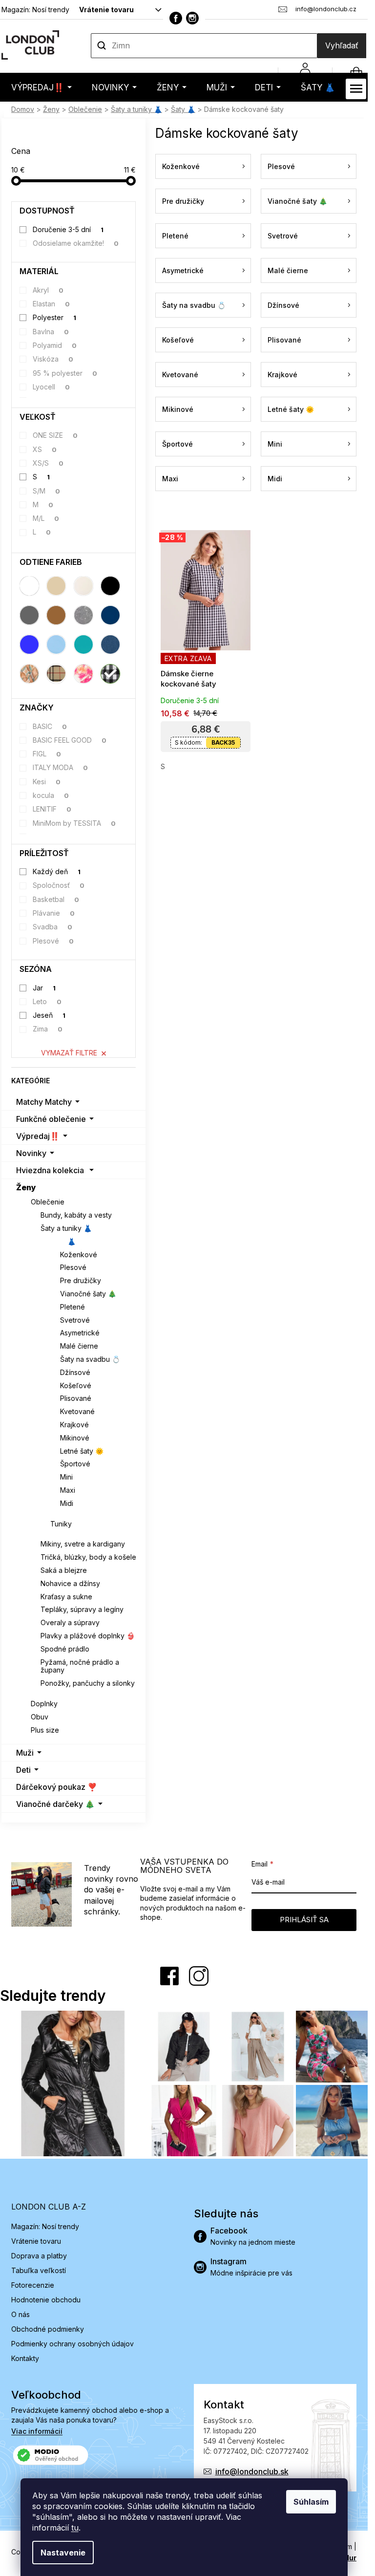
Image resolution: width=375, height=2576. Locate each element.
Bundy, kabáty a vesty (76, 1215)
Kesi (47, 782)
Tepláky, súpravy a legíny (82, 1609)
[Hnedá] (56, 615)
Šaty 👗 (63, 1241)
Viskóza (53, 359)
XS (45, 449)
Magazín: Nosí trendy (35, 10)
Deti (23, 1770)
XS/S (48, 463)
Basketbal (56, 899)
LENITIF (52, 809)
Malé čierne (79, 1346)
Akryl (48, 290)
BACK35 (223, 742)
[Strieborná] (83, 615)
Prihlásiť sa (304, 1920)
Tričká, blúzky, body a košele (88, 1557)
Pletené (73, 1307)
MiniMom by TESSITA (74, 823)
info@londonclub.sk (252, 2471)
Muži (25, 1753)
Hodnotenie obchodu (46, 2300)
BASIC (50, 726)
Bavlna (51, 332)
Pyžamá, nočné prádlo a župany (80, 1666)
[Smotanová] (83, 586)
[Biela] (29, 586)
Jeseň (49, 1015)
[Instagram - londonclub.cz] (192, 18)
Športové (75, 1464)
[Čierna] (110, 586)
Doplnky (44, 1704)
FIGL (47, 754)
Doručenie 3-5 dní (68, 229)
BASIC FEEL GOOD (70, 740)
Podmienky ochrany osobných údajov (73, 2344)
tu (75, 2528)
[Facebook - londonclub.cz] (176, 18)
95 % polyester (65, 373)
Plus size (45, 1730)
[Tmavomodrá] (110, 615)
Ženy (26, 1187)
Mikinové (75, 1438)
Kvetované (77, 1411)
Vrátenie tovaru (106, 10)
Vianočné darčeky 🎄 (55, 1804)
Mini (66, 1477)
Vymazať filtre (69, 1053)
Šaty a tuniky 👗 (66, 1228)
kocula (51, 795)
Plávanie (54, 913)
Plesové (53, 941)
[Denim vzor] (110, 644)
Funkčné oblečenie (51, 1119)
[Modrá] (29, 644)
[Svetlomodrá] (56, 644)
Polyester (55, 317)
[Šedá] (29, 615)
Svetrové (75, 1320)
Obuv (40, 1717)
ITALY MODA (61, 767)
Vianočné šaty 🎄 (88, 1294)
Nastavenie (63, 2553)
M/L (46, 518)
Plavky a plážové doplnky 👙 (88, 1636)
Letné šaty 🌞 (82, 1451)
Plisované (76, 1398)
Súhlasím (311, 2502)
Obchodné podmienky (48, 2329)
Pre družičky (81, 1280)
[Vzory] (29, 674)
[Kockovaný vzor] (110, 674)
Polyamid (55, 345)
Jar (44, 988)
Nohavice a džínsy (70, 1583)
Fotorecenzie (33, 2285)
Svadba (53, 927)
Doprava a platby (39, 2256)
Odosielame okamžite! (76, 243)
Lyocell (52, 387)
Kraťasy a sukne (66, 1597)
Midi (67, 1503)
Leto (47, 1001)
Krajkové (74, 1425)
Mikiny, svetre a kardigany (83, 1544)
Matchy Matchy (44, 1102)
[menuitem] (42, 87)
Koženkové (79, 1255)
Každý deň (57, 871)
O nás (21, 2314)
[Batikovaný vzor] (83, 674)
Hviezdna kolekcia (50, 1170)
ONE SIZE (55, 435)
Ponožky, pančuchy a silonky (88, 1683)
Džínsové (75, 1372)
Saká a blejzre (64, 1570)
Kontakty (25, 2358)
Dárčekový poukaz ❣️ (57, 1787)
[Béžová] (56, 586)
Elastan (52, 304)
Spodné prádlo (65, 1649)
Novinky (31, 1153)
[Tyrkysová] (83, 644)
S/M (47, 491)
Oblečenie (48, 1202)
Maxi (68, 1490)
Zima (48, 1029)
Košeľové (76, 1385)
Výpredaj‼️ (38, 1136)
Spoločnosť (59, 885)
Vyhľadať (342, 45)
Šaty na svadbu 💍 (90, 1359)
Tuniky (61, 1524)
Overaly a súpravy (70, 1622)
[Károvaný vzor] (56, 674)
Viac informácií (37, 2431)
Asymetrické (80, 1333)
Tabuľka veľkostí (39, 2270)
